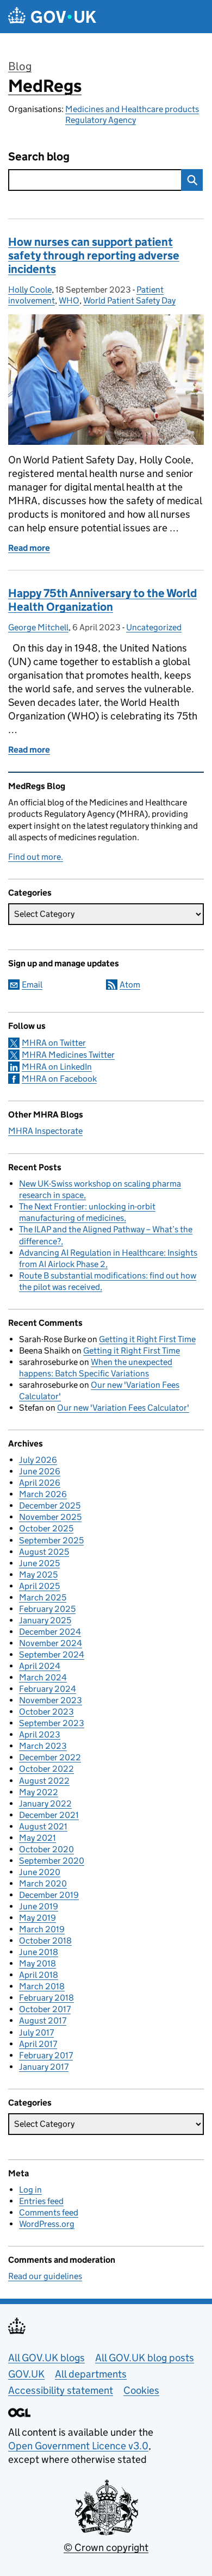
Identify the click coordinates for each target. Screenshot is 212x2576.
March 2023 (43, 1746)
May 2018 (38, 1963)
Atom (130, 985)
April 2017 (38, 2044)
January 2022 (45, 1804)
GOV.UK (26, 2374)
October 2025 (46, 1528)
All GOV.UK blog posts (145, 2358)
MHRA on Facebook (59, 1079)
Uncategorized (154, 627)
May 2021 (38, 1838)
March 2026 (43, 1494)
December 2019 (49, 1895)
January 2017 (44, 2067)
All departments (91, 2374)
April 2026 (40, 1483)
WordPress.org (47, 2224)
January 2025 (45, 1620)
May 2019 (38, 1918)
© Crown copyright (106, 2547)
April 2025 (39, 1586)
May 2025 (38, 1575)
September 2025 (51, 1540)
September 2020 (52, 1861)
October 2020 (46, 1849)
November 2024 (51, 1643)
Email (32, 985)
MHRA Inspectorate (45, 1131)
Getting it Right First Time (147, 1339)
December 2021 (49, 1815)
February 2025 (47, 1609)
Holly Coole (30, 290)
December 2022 (50, 1757)
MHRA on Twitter (54, 1043)
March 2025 (43, 1597)
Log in (30, 2190)
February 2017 (46, 2055)
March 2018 (42, 1986)
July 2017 (36, 2032)
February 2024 (48, 1689)
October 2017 (45, 2009)
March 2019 (42, 1929)
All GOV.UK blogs (46, 2358)
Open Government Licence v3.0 (78, 2446)
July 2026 (38, 1460)
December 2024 (50, 1632)
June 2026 (40, 1471)
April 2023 (40, 1734)
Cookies (141, 2390)
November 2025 (50, 1517)
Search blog (39, 157)
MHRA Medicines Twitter (68, 1055)
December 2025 (50, 1506)
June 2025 (39, 1563)
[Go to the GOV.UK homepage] (52, 17)
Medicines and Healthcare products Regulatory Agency (132, 114)
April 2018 (39, 1975)
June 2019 (39, 1906)
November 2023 (51, 1700)
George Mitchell (38, 627)
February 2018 (46, 1998)
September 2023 (52, 1723)
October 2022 (46, 1769)
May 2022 (39, 1792)
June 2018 (39, 1952)
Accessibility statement (61, 2390)
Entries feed (41, 2201)
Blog (20, 66)
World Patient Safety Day (129, 300)
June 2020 (40, 1872)
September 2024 (52, 1655)
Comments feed (49, 2212)
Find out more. (36, 857)
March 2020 (43, 1883)
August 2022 (44, 1781)
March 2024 (43, 1677)
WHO (69, 300)
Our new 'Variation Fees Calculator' (123, 1408)
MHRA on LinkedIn (57, 1067)
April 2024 (40, 1666)
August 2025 (44, 1552)
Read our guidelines (45, 2276)
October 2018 (45, 1941)
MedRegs (45, 86)
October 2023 (46, 1712)
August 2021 (43, 1826)
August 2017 (43, 2021)
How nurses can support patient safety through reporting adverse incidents (94, 256)
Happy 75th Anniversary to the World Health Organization (102, 600)
